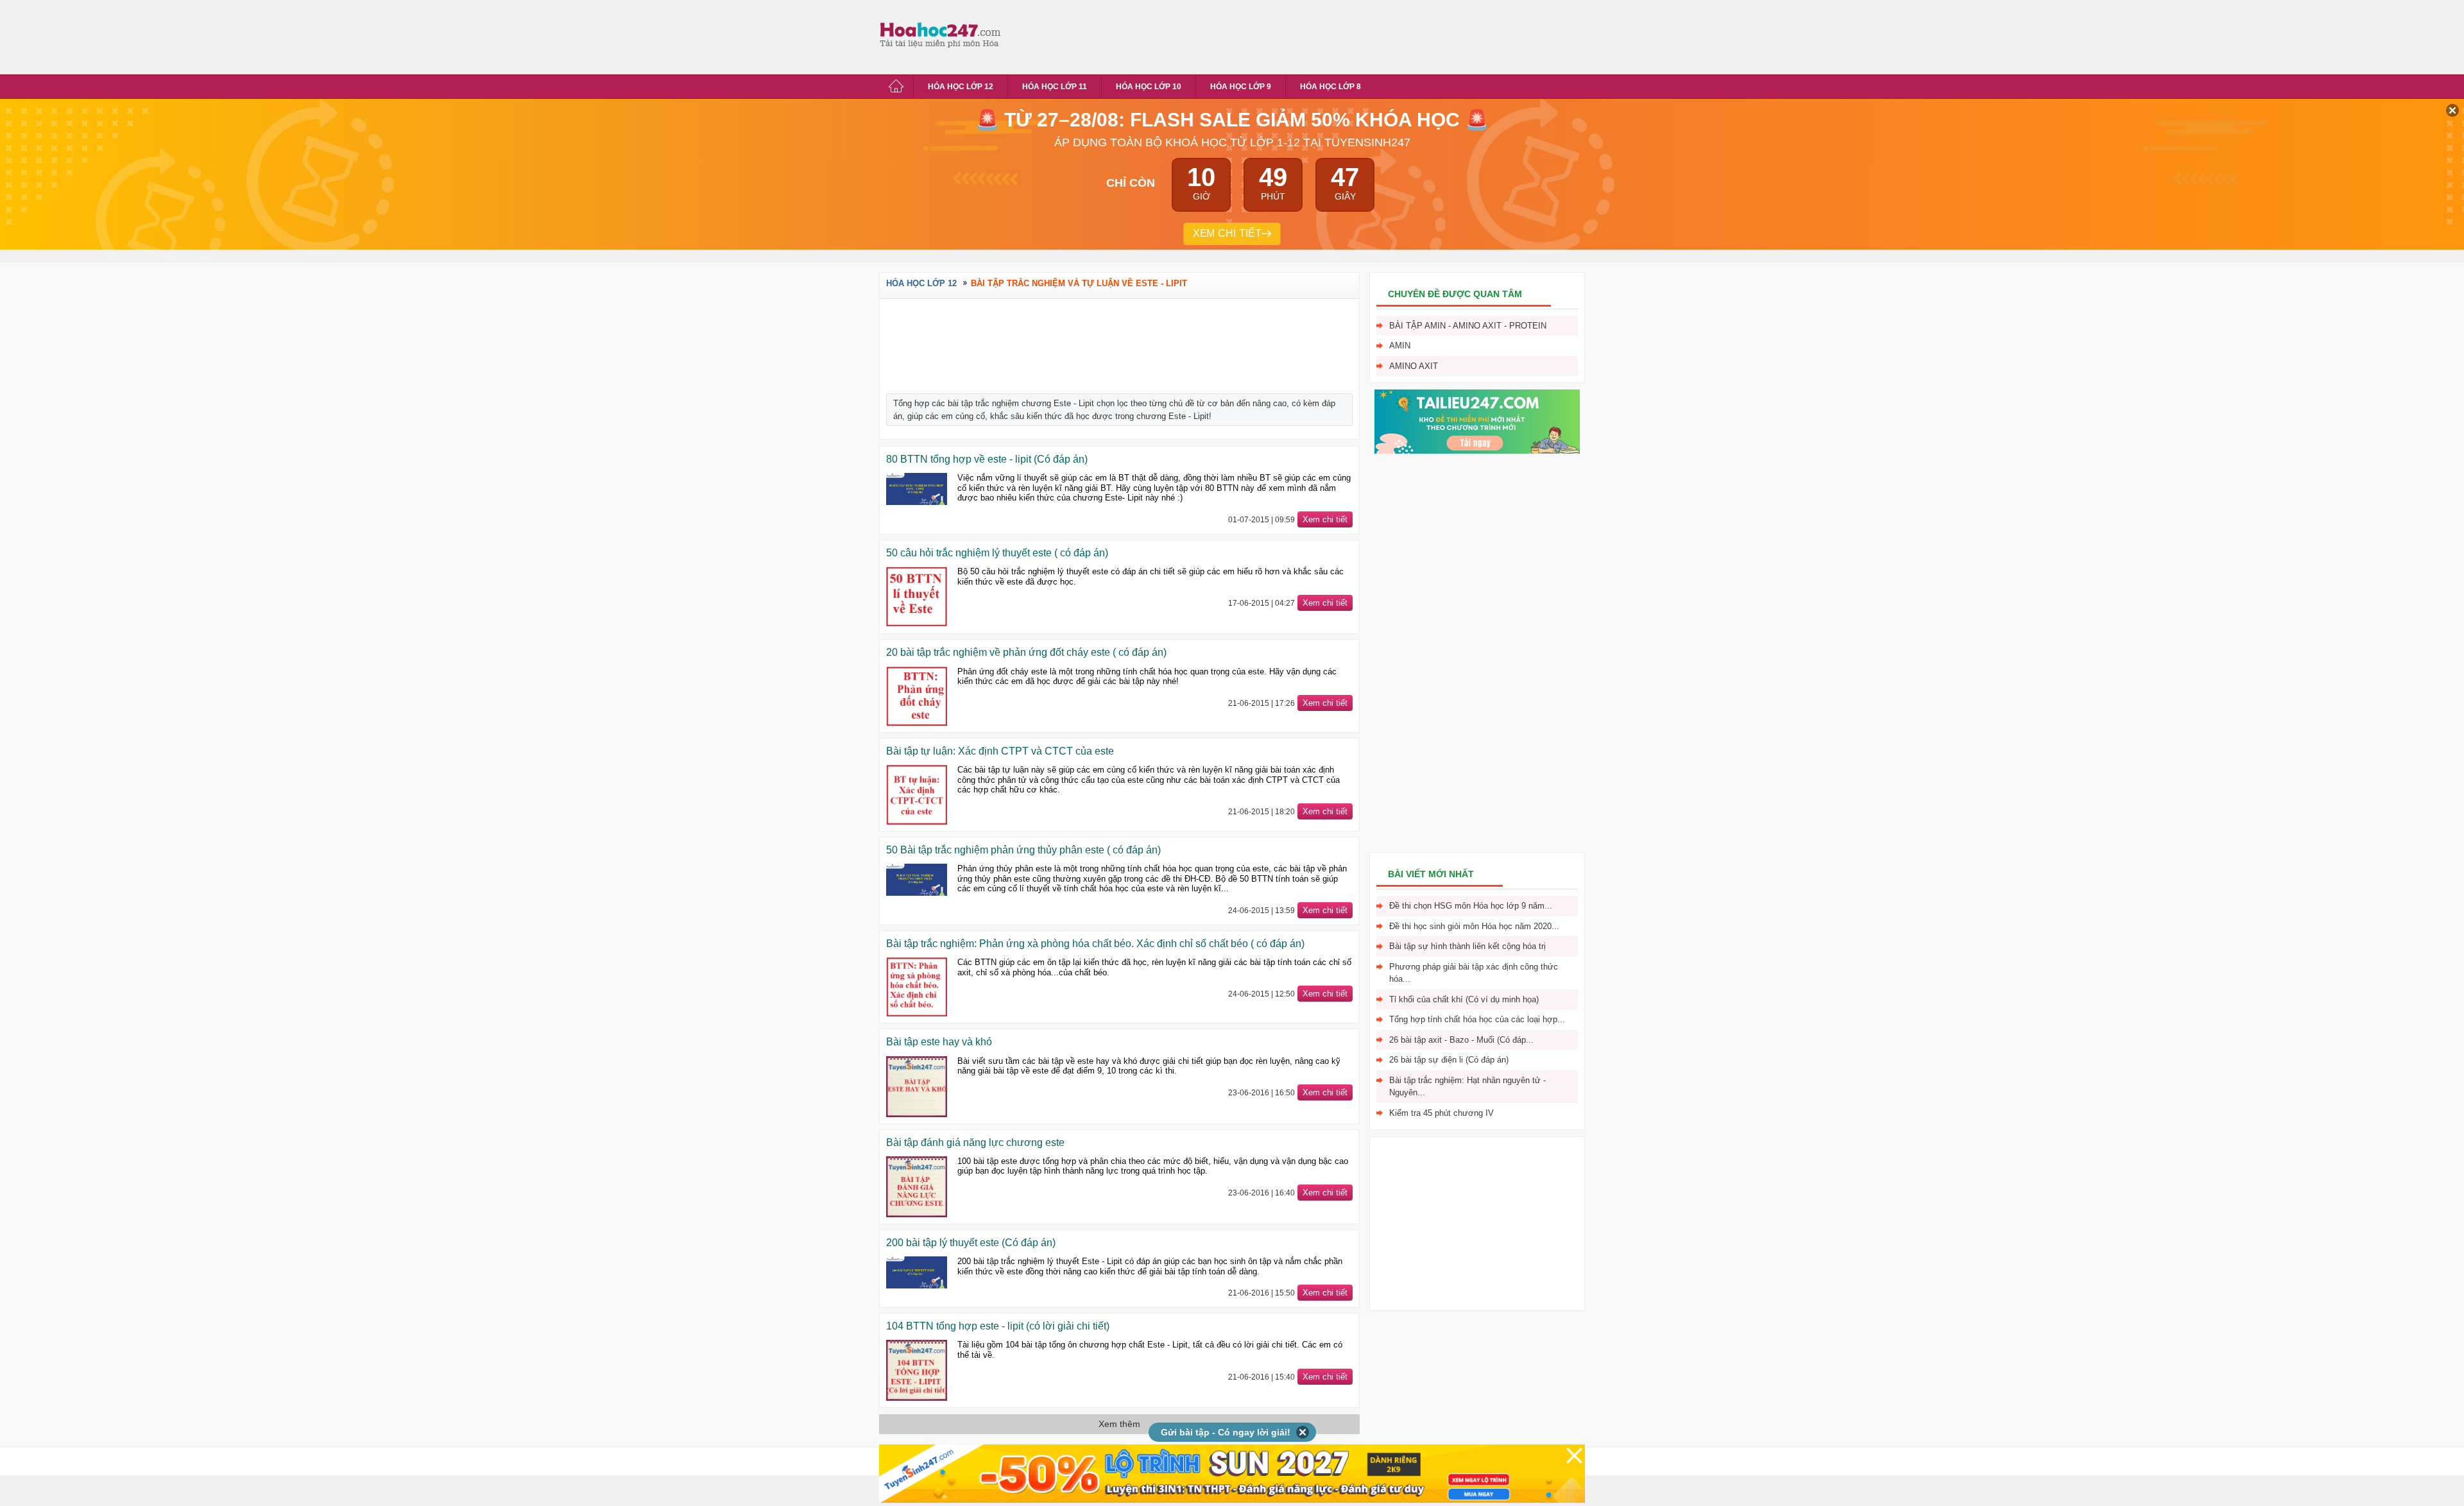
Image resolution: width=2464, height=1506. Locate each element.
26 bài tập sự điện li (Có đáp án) (1449, 1060)
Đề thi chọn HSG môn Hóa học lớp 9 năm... (1471, 906)
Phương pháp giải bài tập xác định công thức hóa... (1474, 973)
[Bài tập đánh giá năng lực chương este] (917, 1187)
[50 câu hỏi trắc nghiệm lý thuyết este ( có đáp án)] (917, 597)
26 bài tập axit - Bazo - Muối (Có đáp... (1461, 1040)
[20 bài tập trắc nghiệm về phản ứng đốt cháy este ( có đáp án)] (917, 697)
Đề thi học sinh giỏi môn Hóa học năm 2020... (1474, 926)
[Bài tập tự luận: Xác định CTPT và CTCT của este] (917, 795)
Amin (1400, 346)
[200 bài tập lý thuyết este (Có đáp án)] (917, 1272)
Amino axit (1414, 366)
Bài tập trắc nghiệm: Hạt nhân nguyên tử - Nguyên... (1467, 1087)
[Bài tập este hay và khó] (917, 1087)
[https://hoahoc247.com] (943, 34)
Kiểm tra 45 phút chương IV (1442, 1113)
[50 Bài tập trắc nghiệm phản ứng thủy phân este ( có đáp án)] (917, 880)
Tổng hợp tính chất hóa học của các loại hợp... (1477, 1019)
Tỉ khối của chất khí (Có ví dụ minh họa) (1464, 999)
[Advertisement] (1241, 35)
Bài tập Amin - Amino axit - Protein (1468, 326)
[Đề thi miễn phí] (1477, 451)
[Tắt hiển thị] (1303, 1432)
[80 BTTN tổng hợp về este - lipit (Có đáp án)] (917, 489)
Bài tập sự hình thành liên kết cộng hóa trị (1467, 946)
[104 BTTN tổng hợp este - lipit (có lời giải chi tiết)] (917, 1370)
